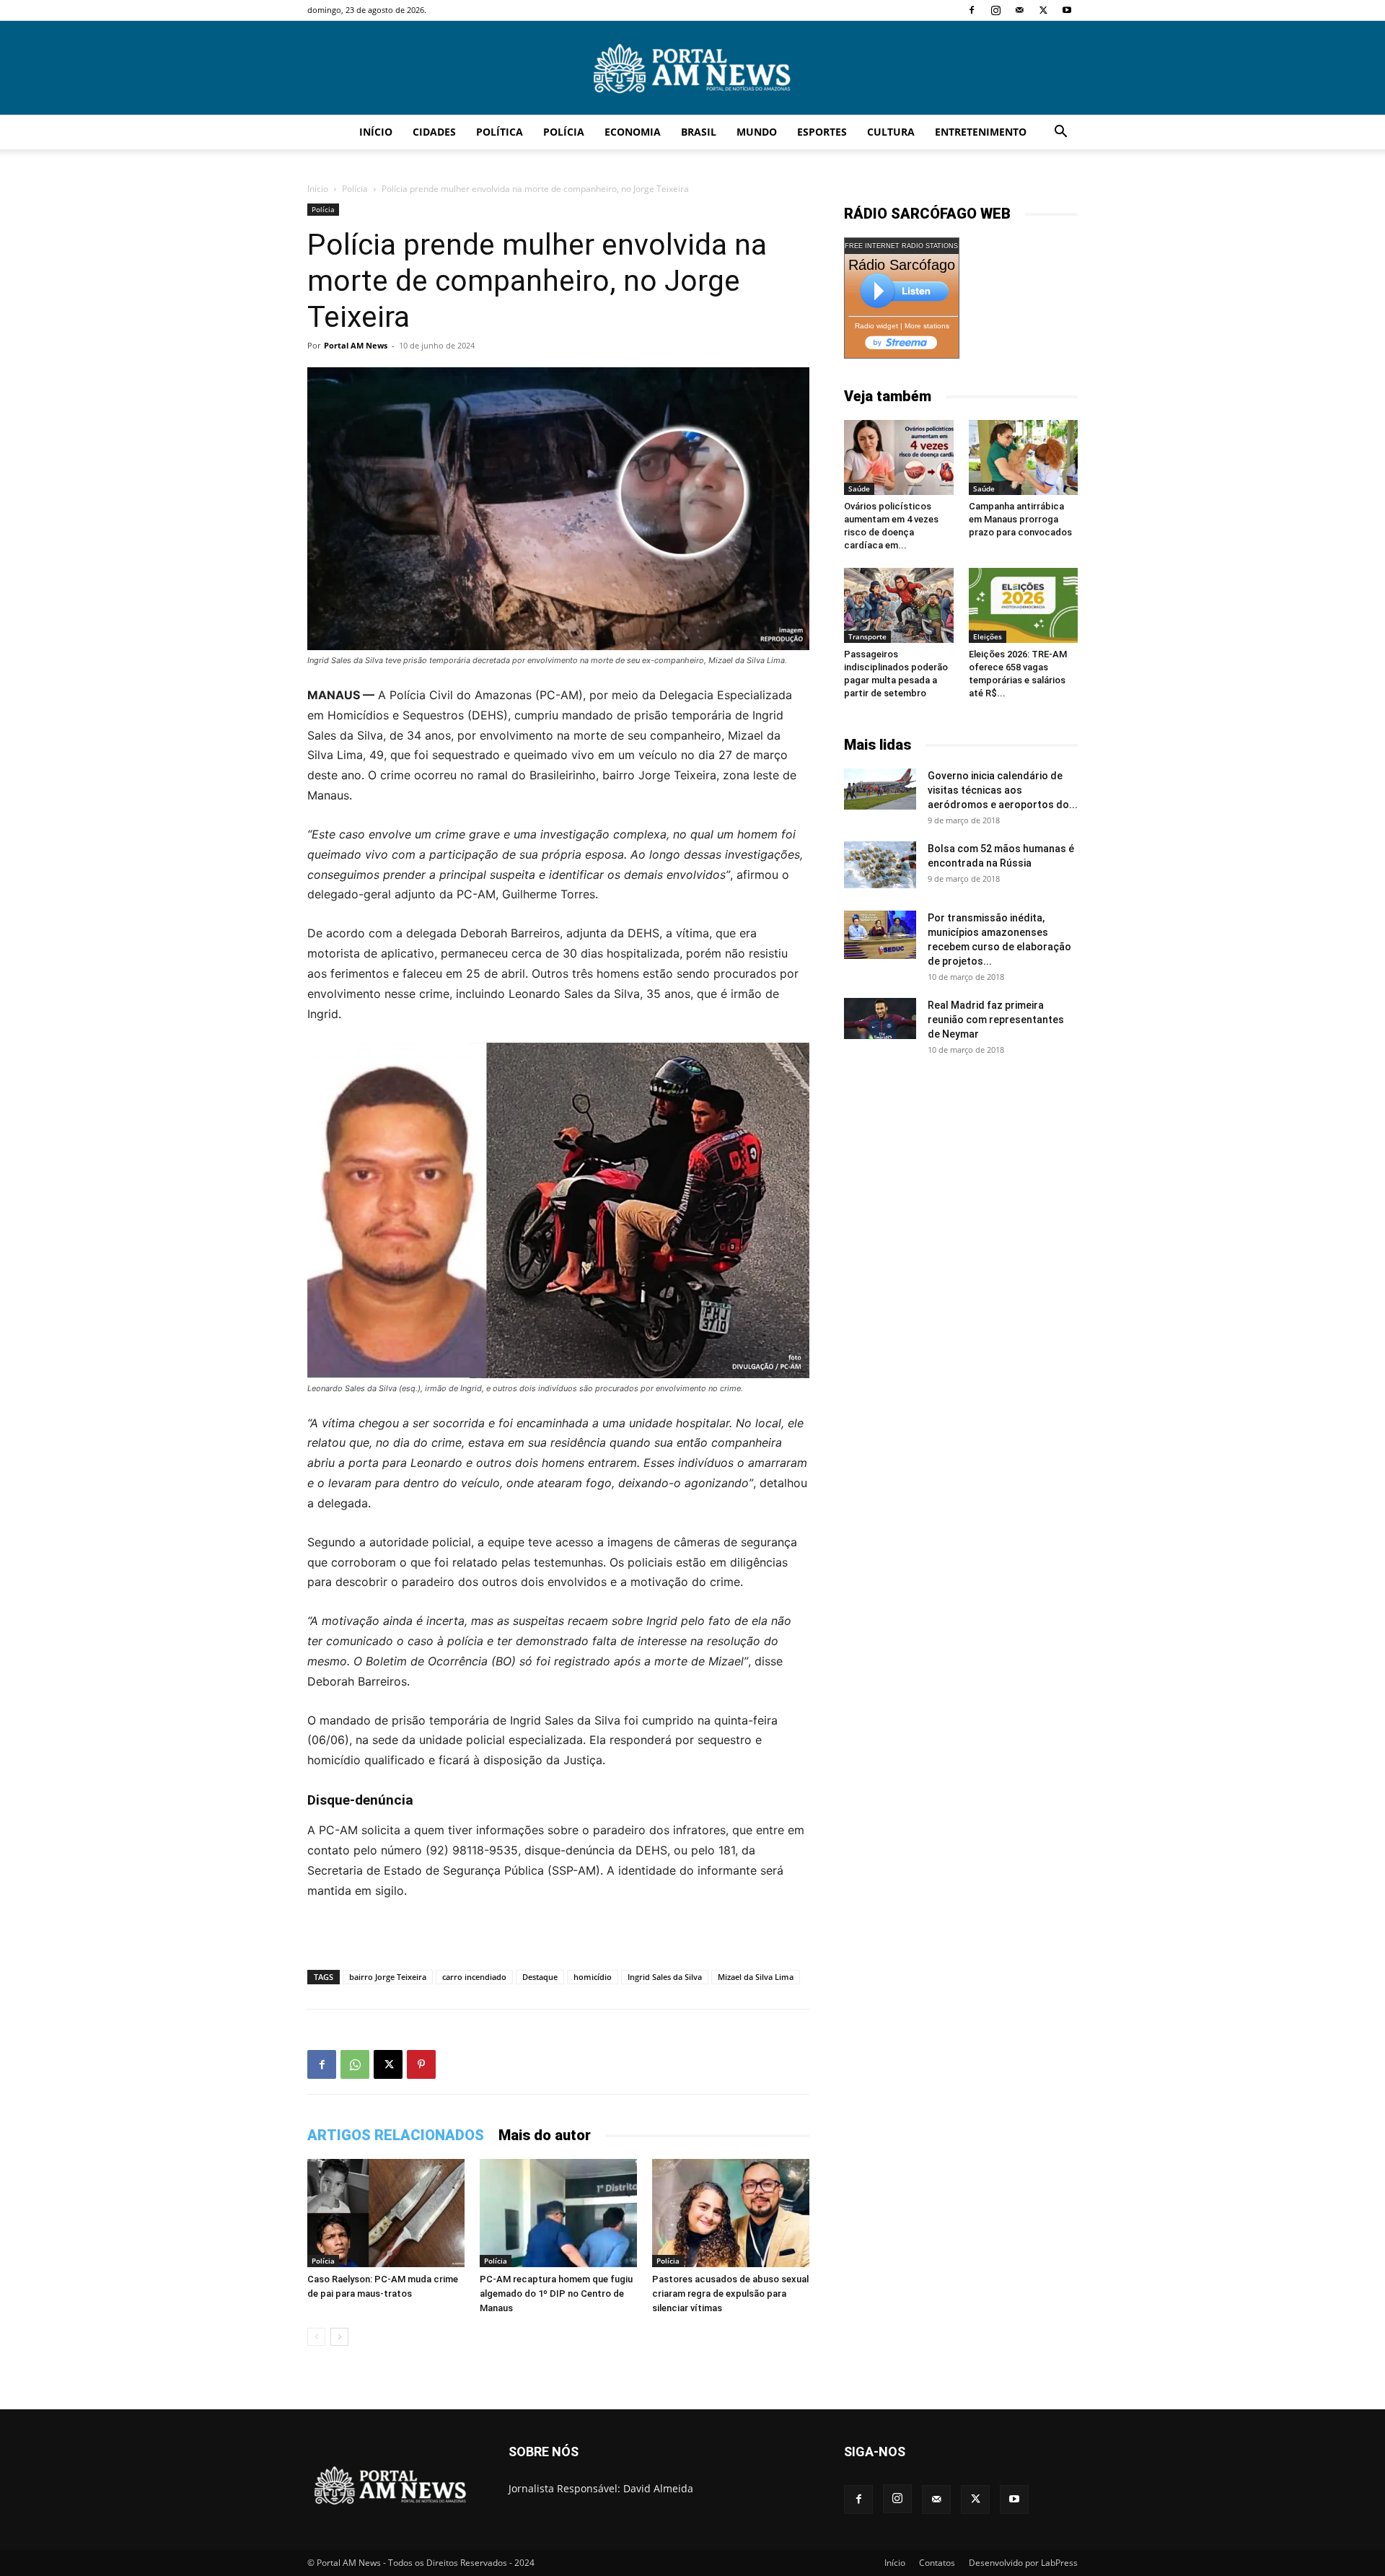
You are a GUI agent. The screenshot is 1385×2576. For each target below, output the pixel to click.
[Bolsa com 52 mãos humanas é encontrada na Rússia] (880, 864)
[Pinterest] (421, 2064)
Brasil (699, 132)
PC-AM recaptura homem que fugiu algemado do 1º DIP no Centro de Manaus (556, 2294)
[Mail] (1019, 10)
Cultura (891, 132)
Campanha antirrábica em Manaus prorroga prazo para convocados (1020, 519)
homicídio (593, 1977)
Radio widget (876, 326)
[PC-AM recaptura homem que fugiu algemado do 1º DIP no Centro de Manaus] (558, 2213)
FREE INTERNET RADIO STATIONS (901, 246)
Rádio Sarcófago (902, 265)
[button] (1060, 133)
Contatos (937, 2563)
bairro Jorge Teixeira (388, 1977)
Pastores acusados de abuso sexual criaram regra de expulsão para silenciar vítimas (730, 2294)
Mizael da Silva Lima (756, 1977)
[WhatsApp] (355, 2064)
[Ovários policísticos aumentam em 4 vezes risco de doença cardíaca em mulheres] (899, 457)
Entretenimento (981, 132)
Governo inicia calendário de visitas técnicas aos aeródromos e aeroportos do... (1003, 790)
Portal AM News (356, 345)
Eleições (988, 636)
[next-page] (339, 2337)
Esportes (822, 132)
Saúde (859, 489)
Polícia (564, 132)
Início (376, 132)
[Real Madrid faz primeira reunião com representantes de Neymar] (880, 1018)
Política (500, 132)
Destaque (540, 1977)
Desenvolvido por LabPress (1023, 2563)
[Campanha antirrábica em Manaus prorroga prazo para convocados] (1024, 457)
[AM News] (692, 69)
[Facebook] (972, 10)
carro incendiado (474, 1977)
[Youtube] (1067, 10)
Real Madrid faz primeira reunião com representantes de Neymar (996, 1020)
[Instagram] (995, 10)
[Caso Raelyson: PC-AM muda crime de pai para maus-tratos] (386, 2213)
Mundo (757, 132)
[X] (1043, 10)
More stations (927, 326)
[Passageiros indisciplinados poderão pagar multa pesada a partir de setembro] (899, 605)
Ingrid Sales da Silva (665, 1977)
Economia (633, 132)
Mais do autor (545, 2135)
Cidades (434, 132)
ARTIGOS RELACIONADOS (396, 2135)
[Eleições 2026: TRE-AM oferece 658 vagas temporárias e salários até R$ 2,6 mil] (1024, 605)
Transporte (867, 636)
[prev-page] (316, 2337)
